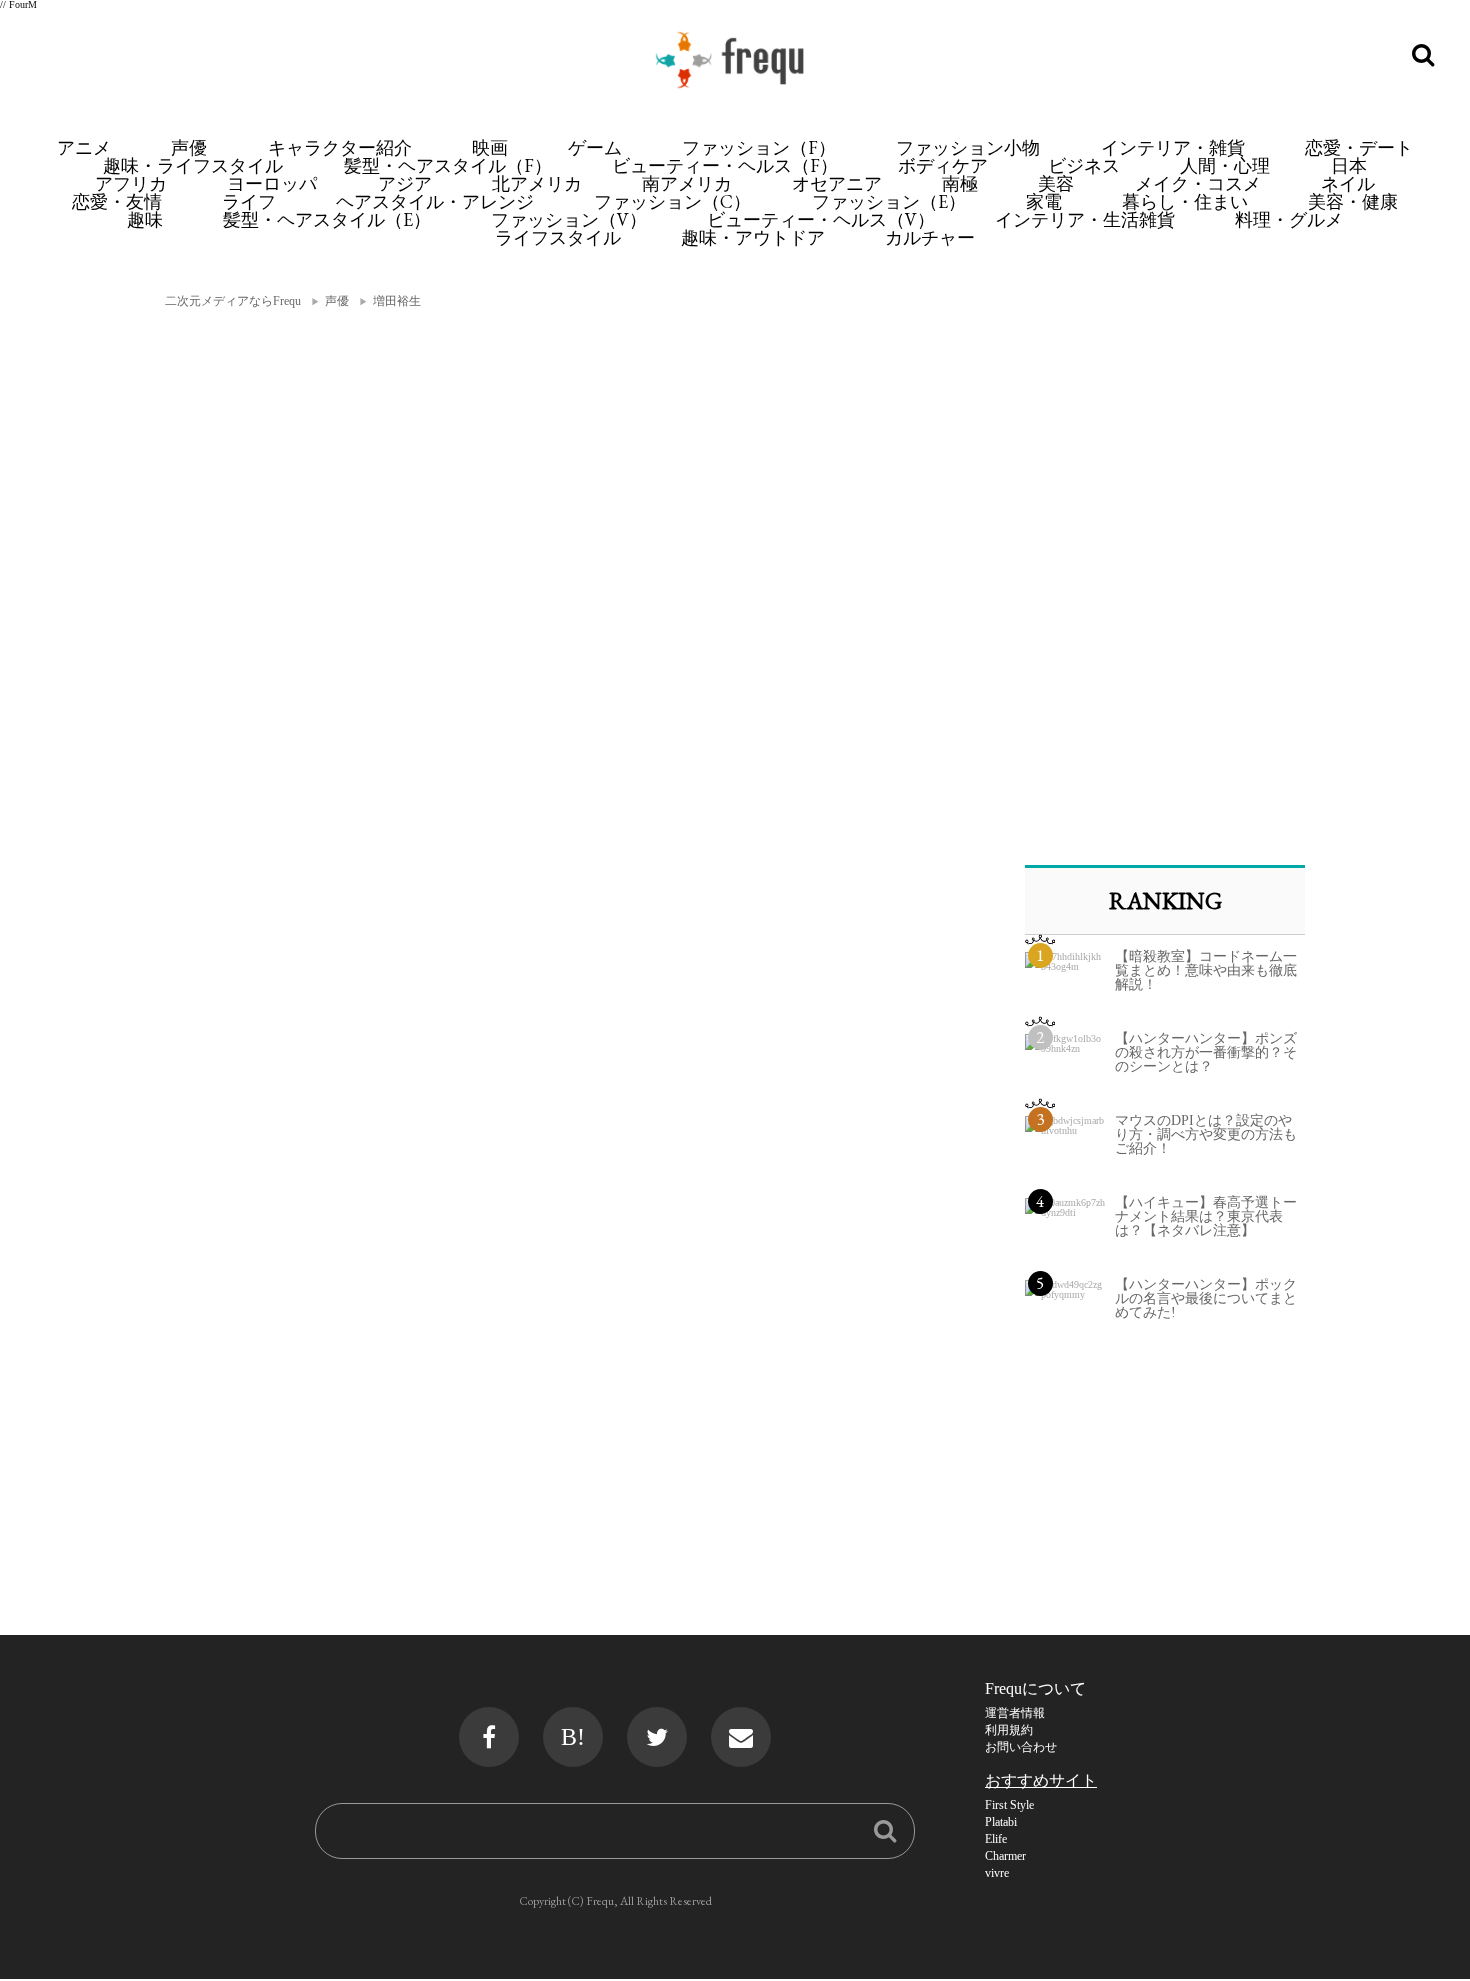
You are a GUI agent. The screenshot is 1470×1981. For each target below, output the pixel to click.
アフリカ (131, 183)
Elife (996, 1839)
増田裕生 (397, 301)
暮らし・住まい (1185, 201)
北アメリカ (537, 183)
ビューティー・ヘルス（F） (725, 165)
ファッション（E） (889, 201)
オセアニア (837, 183)
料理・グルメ (1289, 219)
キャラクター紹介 (340, 147)
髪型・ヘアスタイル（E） (327, 219)
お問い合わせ (1021, 1747)
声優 (189, 147)
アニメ (84, 147)
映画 (490, 147)
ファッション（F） (759, 147)
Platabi (1001, 1822)
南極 (960, 183)
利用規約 (1009, 1730)
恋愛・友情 (117, 201)
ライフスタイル (558, 237)
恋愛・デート (1359, 147)
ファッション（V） (569, 219)
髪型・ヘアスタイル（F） (448, 165)
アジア (405, 183)
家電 (1044, 201)
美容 (1056, 183)
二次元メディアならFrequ (233, 301)
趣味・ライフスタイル (193, 165)
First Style (1009, 1805)
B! (573, 1737)
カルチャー (930, 237)
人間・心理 (1225, 165)
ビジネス (1084, 165)
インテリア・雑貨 (1173, 147)
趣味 (145, 219)
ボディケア (943, 165)
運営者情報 (1015, 1713)
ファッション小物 (968, 147)
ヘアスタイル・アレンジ (435, 201)
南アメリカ (687, 183)
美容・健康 (1353, 201)
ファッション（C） (672, 201)
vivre (997, 1873)
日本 (1349, 165)
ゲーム (595, 147)
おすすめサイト (1041, 1780)
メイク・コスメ (1198, 183)
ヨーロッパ (272, 183)
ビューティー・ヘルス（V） (821, 219)
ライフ (249, 201)
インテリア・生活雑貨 (1085, 219)
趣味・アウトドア (753, 237)
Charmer (1005, 1856)
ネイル (1348, 183)
